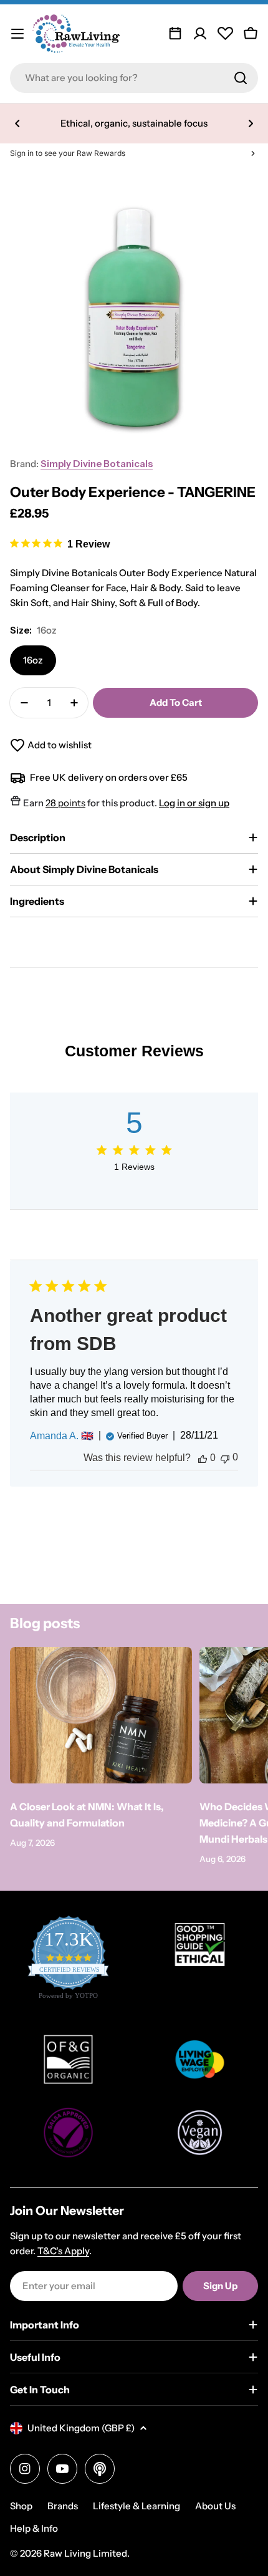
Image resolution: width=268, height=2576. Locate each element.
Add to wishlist (60, 745)
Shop (21, 2506)
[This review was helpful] (203, 1458)
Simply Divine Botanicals (97, 464)
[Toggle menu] (17, 34)
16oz (33, 660)
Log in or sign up (194, 803)
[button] (17, 123)
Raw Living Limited (85, 2553)
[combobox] (134, 78)
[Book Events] (175, 34)
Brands (63, 2506)
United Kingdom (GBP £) (81, 2428)
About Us (215, 2506)
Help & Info (34, 2528)
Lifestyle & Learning (136, 2506)
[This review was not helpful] (225, 1458)
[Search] (241, 78)
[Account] (200, 34)
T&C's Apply (63, 2251)
